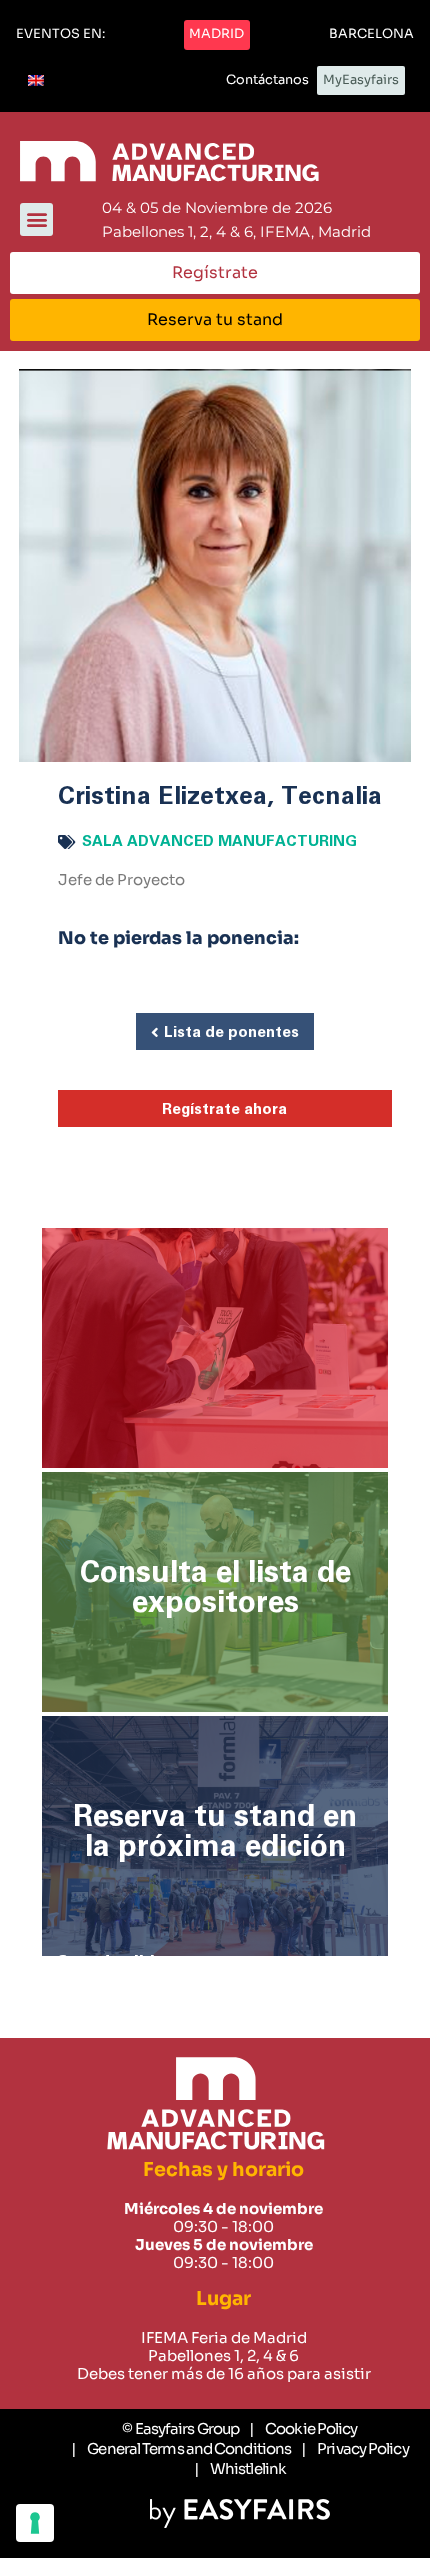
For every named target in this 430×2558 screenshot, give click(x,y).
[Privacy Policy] (354, 2449)
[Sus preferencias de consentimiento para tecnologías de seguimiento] (35, 2523)
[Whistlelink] (240, 2469)
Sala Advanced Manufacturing (219, 841)
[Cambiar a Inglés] (36, 81)
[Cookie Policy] (303, 2429)
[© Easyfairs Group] (180, 2429)
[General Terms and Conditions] (181, 2449)
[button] (60, 35)
